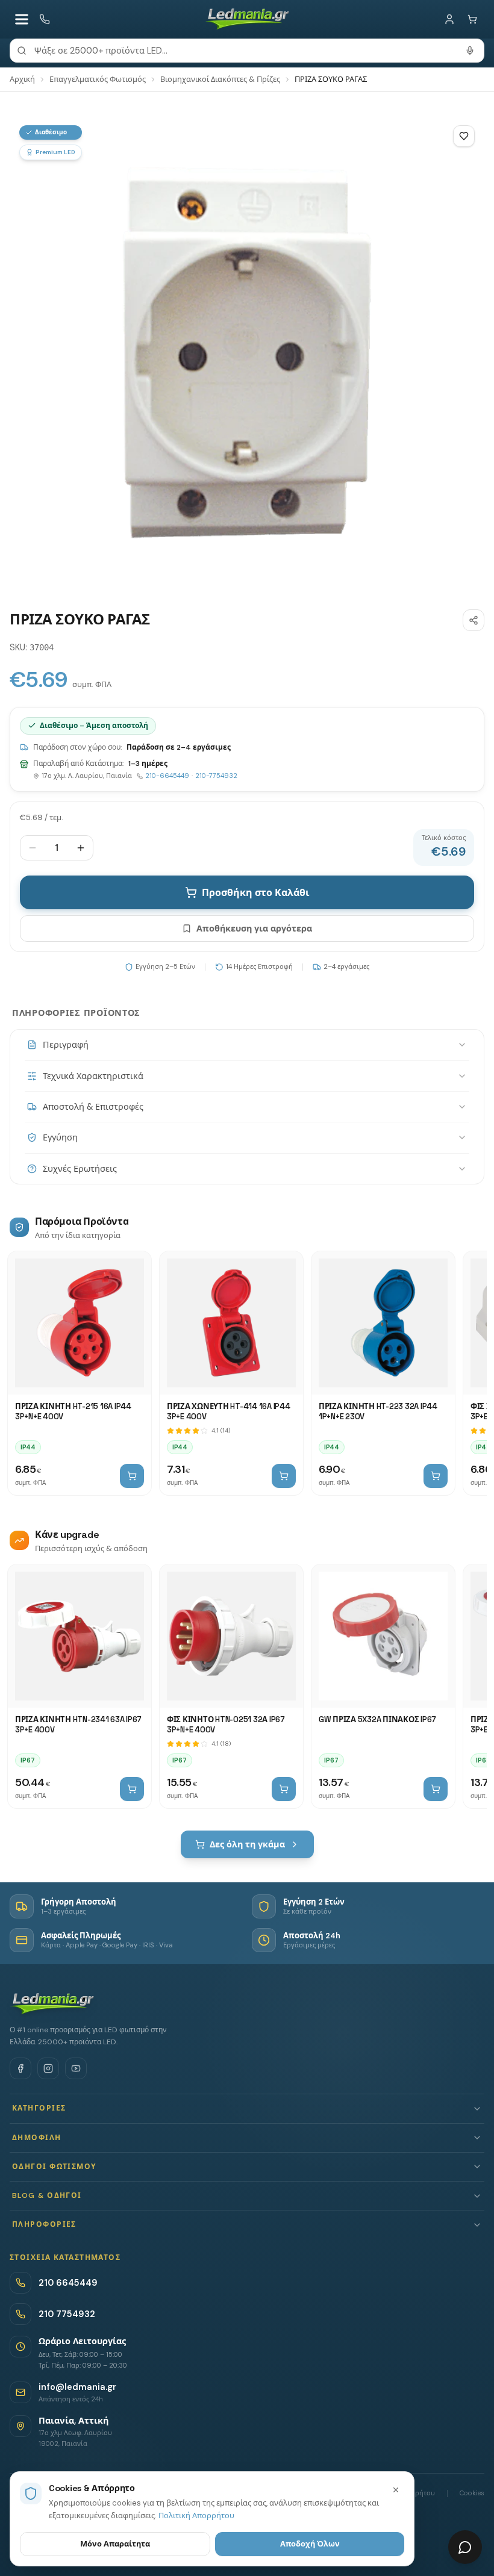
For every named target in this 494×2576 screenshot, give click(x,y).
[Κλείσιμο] (396, 2490)
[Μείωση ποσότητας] (33, 848)
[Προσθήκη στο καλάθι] (132, 1476)
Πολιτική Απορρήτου (196, 2515)
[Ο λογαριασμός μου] (449, 19)
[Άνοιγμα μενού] (22, 19)
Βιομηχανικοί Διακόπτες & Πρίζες (220, 79)
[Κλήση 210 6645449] (45, 19)
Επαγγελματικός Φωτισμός (98, 79)
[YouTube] (76, 2068)
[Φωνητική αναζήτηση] (470, 51)
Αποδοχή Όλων (310, 2544)
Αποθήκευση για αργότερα (254, 929)
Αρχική (22, 79)
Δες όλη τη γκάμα (247, 1844)
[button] (247, 2108)
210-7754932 (216, 776)
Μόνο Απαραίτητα (115, 2544)
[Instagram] (48, 2068)
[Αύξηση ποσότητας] (81, 848)
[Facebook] (20, 2068)
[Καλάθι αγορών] (472, 19)
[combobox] (247, 51)
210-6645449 (167, 776)
